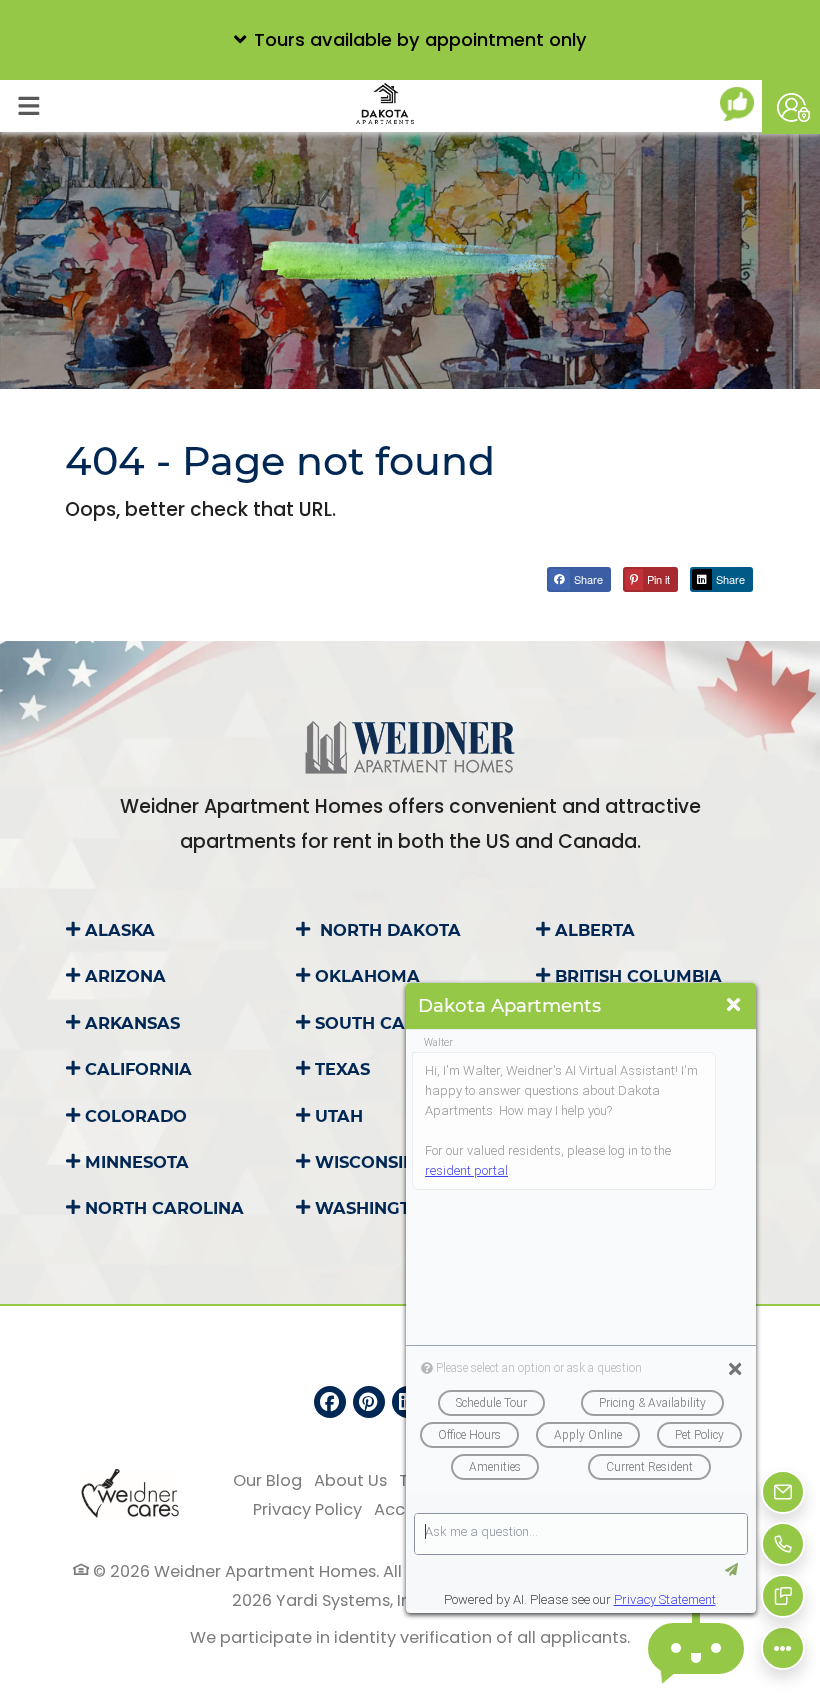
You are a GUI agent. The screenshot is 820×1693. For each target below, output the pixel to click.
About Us (350, 1480)
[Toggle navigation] (28, 106)
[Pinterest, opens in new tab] (369, 1402)
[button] (410, 40)
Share (587, 579)
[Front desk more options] (783, 1648)
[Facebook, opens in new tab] (330, 1402)
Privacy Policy (307, 1509)
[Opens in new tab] (741, 104)
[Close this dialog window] (733, 1005)
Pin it (657, 579)
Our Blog (267, 1480)
